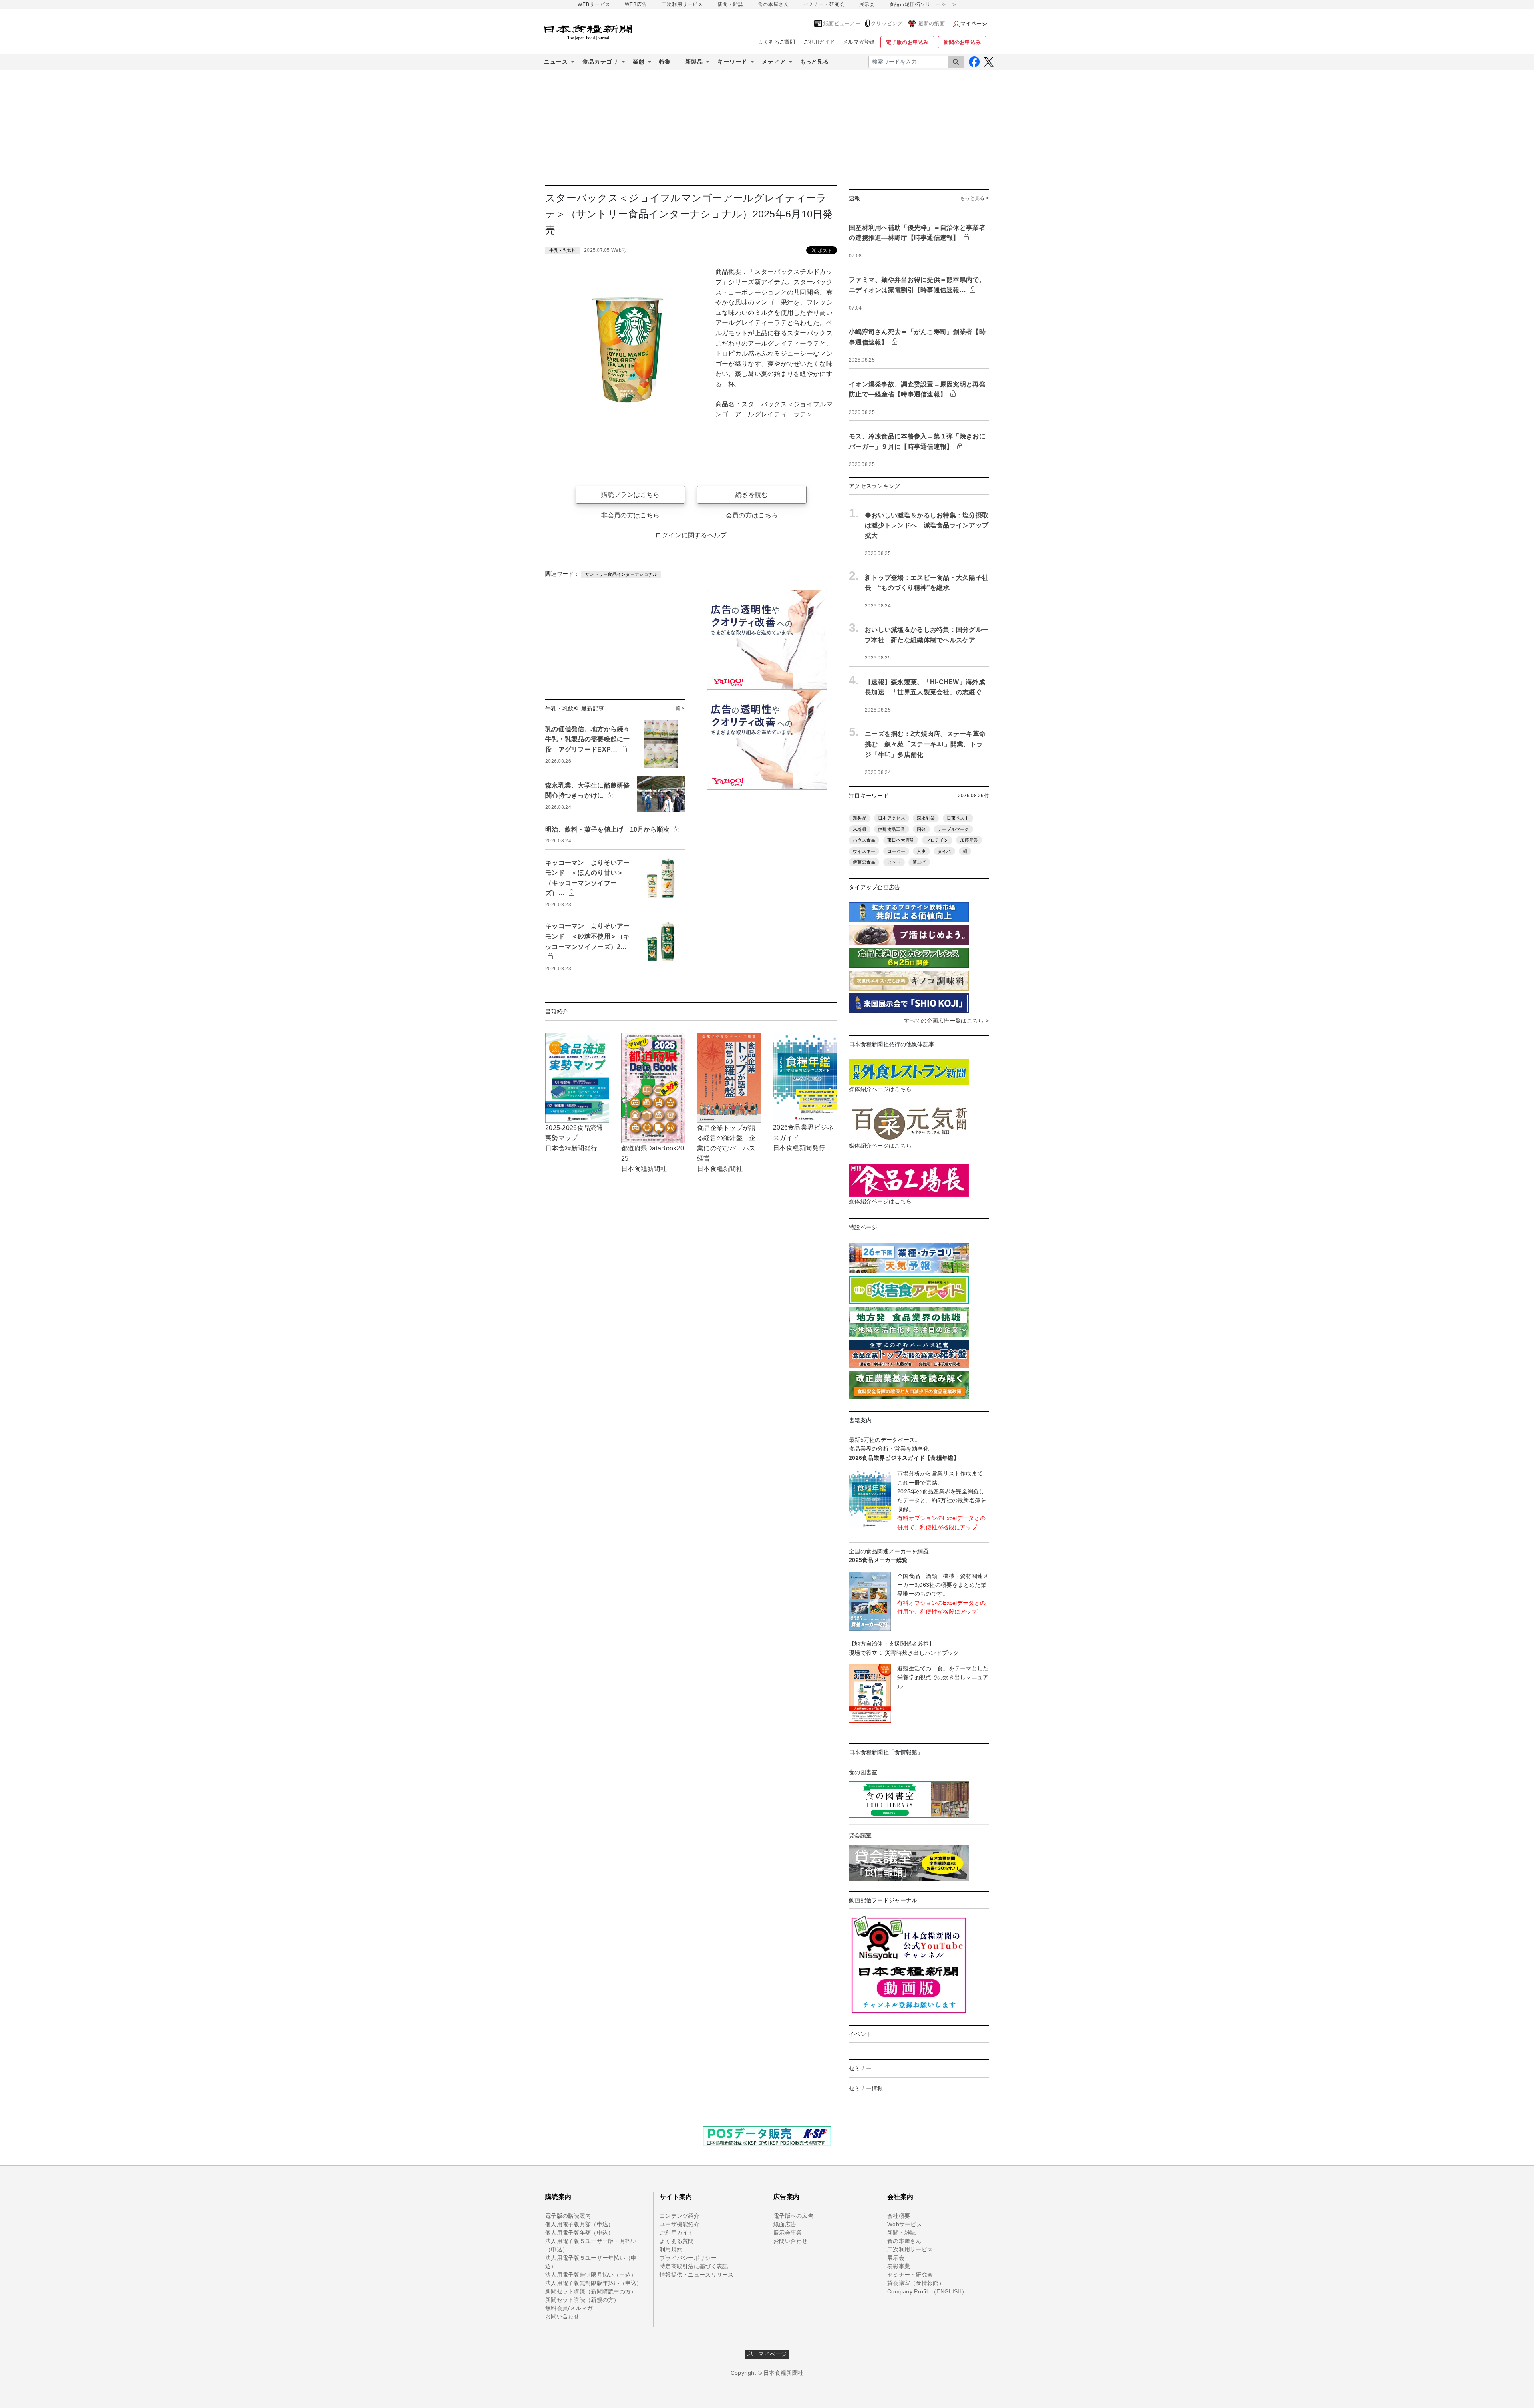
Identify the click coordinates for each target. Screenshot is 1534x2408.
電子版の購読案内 (568, 2216)
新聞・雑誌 (730, 4)
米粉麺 (860, 829)
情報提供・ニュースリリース (697, 2275)
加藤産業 (969, 840)
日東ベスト (958, 818)
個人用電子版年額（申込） (579, 2233)
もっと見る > (974, 198)
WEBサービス (594, 4)
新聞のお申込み (962, 42)
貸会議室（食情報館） (916, 2283)
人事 (921, 851)
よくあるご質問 (777, 42)
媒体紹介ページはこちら (880, 1089)
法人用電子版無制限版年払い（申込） (594, 2283)
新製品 (860, 818)
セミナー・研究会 (824, 4)
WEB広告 (636, 4)
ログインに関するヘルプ (691, 535)
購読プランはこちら (631, 495)
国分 (921, 829)
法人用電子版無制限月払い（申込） (591, 2275)
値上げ (919, 862)
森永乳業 (926, 818)
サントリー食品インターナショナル (621, 574)
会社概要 (899, 2216)
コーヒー (896, 851)
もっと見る (814, 62)
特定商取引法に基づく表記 (694, 2266)
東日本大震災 (901, 840)
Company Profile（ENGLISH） (927, 2291)
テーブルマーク (953, 829)
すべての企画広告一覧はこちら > (946, 1021)
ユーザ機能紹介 (680, 2224)
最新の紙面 (932, 23)
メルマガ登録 (859, 42)
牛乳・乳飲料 (563, 250)
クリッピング (887, 23)
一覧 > (678, 708)
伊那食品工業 (892, 829)
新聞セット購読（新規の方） (582, 2300)
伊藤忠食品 (864, 862)
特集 (665, 62)
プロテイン (937, 840)
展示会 (867, 4)
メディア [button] (774, 62)
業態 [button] (639, 62)
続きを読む (752, 495)
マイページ (770, 2354)
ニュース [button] (556, 62)
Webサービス (905, 2224)
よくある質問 (677, 2241)
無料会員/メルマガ (569, 2308)
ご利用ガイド (819, 42)
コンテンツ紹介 (680, 2216)
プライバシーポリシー (688, 2258)
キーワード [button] (732, 62)
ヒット (894, 862)
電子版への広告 (793, 2216)
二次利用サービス (682, 4)
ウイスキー (864, 851)
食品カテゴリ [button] (600, 62)
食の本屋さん (773, 4)
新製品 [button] (694, 62)
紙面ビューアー (842, 23)
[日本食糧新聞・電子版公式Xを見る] (989, 62)
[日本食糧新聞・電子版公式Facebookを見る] (974, 62)
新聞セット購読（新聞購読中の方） (591, 2291)
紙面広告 (785, 2224)
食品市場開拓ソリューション (923, 4)
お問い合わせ (562, 2316)
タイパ (944, 851)
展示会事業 (788, 2233)
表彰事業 (899, 2266)
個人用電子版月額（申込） (579, 2224)
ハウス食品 (864, 840)
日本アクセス (892, 818)
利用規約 (671, 2249)
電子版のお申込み (907, 42)
